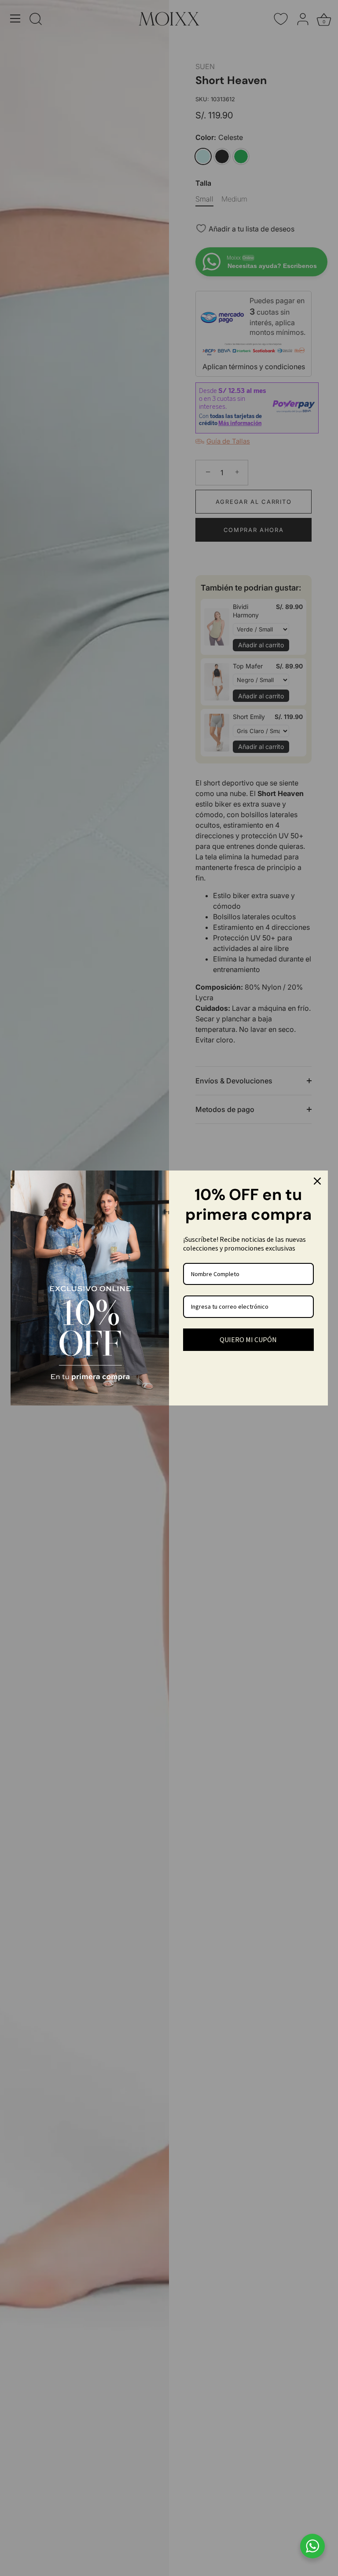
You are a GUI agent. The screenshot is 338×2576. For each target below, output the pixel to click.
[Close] (317, 1181)
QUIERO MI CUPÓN (248, 1339)
